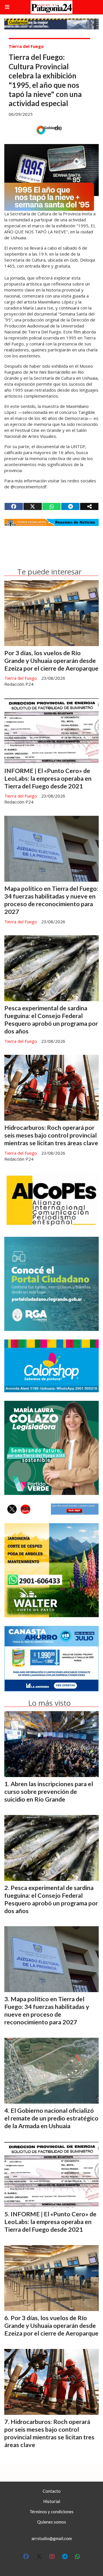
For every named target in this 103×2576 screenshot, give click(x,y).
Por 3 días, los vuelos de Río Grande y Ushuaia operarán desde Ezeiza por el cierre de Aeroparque (51, 661)
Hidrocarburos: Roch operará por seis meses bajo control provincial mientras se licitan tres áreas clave (51, 1135)
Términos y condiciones (51, 2512)
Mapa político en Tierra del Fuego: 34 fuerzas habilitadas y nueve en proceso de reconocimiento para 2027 (51, 900)
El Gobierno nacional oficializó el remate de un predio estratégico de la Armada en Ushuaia (51, 2118)
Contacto (52, 2491)
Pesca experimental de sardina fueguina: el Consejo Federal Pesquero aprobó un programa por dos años (51, 1020)
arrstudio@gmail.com (52, 2538)
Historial (52, 2501)
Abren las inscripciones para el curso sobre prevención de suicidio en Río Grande (49, 1792)
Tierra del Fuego (26, 46)
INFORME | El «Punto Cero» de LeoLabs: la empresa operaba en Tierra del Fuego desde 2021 (48, 778)
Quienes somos (52, 2522)
